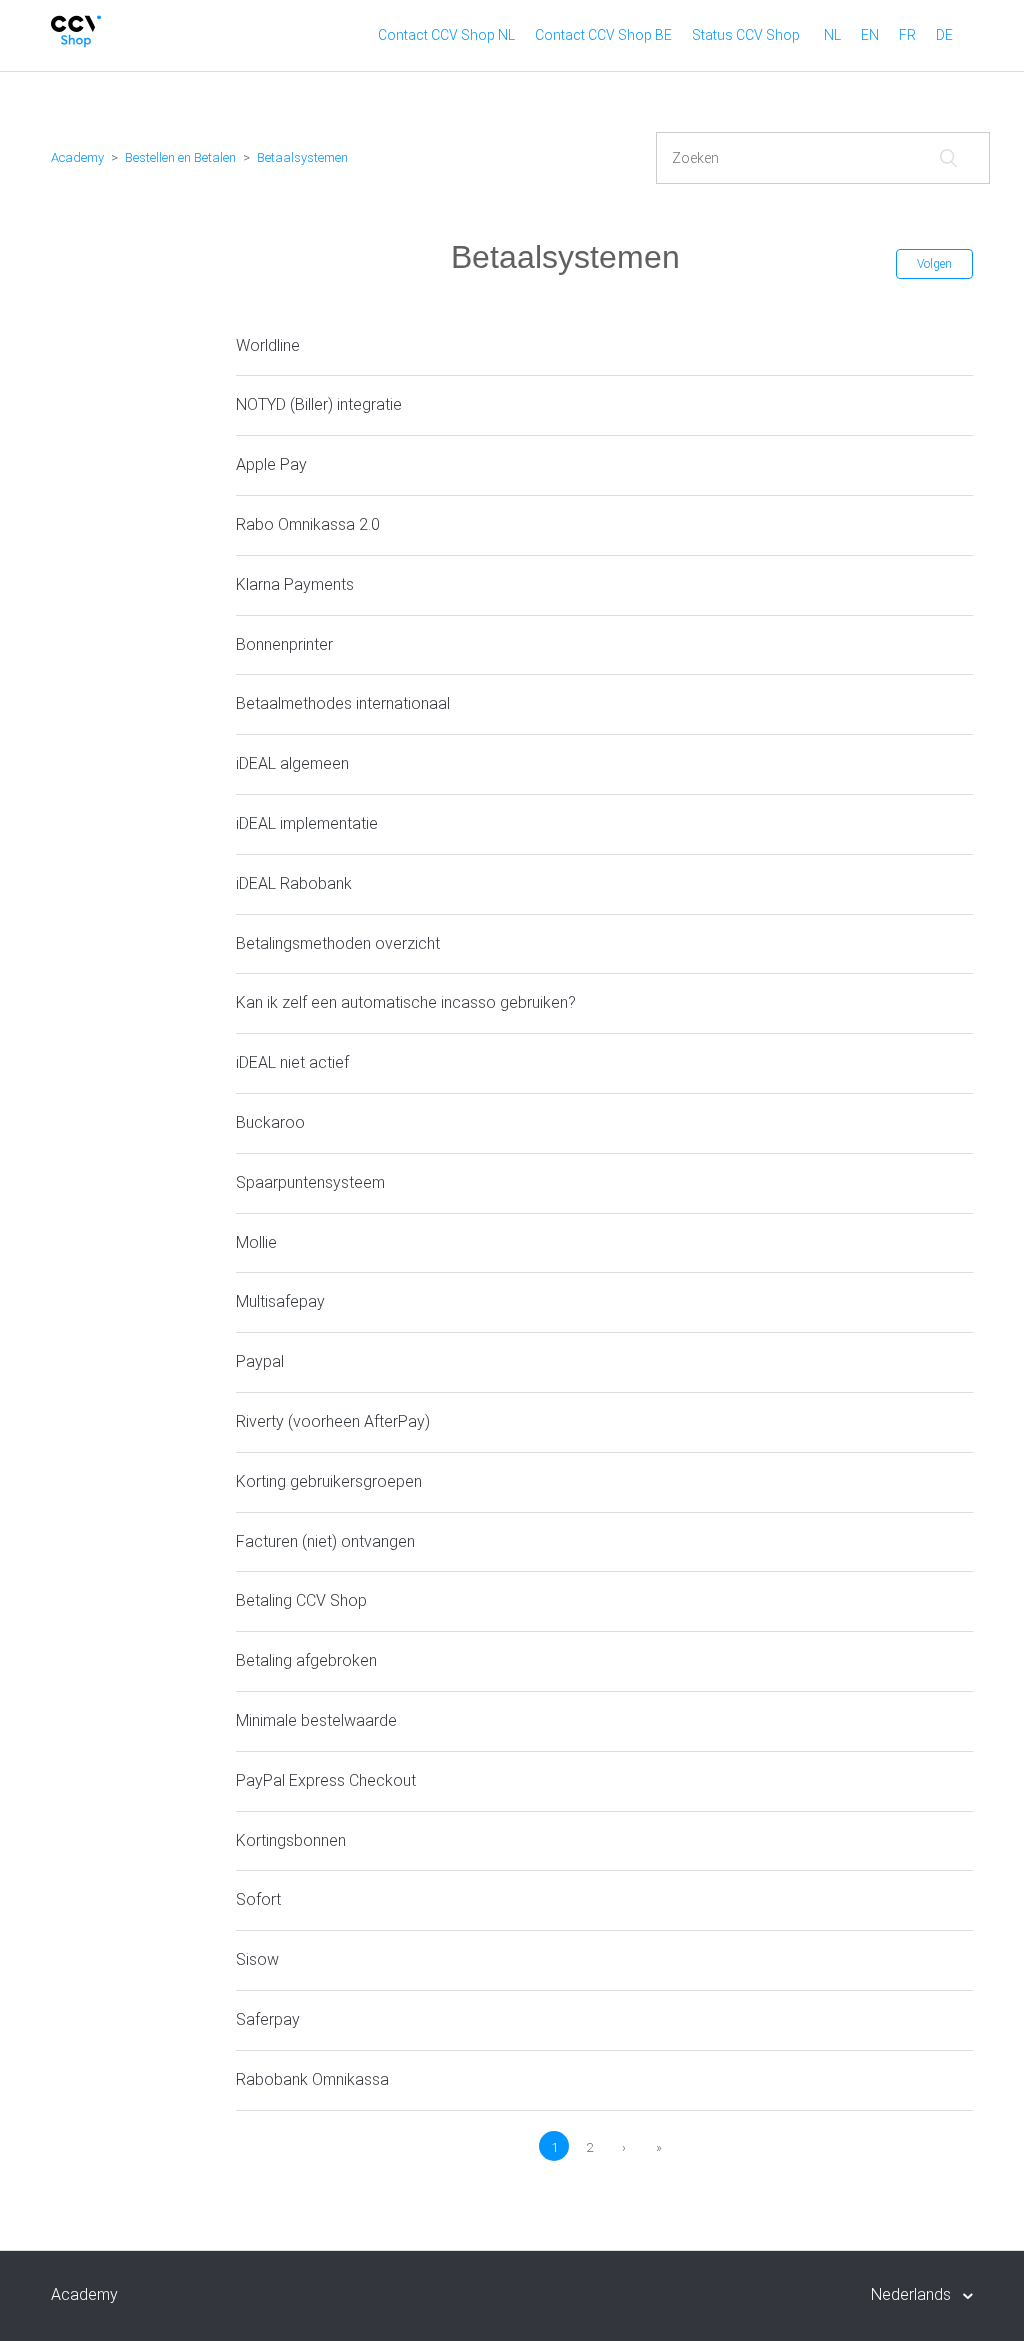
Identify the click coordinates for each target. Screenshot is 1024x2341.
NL (832, 35)
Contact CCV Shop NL (446, 35)
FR (907, 35)
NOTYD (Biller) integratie (319, 404)
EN (870, 35)
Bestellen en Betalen (180, 157)
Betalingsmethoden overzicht (338, 943)
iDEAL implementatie (307, 823)
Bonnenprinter (284, 644)
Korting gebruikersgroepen (329, 1481)
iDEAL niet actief (292, 1062)
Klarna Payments (295, 584)
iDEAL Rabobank (294, 883)
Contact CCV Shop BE (603, 35)
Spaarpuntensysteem (310, 1182)
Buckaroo (270, 1122)
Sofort (258, 1899)
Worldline (268, 345)
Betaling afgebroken (306, 1660)
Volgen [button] (934, 264)
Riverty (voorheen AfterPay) (333, 1421)
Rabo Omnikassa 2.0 (308, 524)
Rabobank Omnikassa (312, 2079)
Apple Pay (271, 464)
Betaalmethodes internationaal (343, 703)
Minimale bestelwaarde (316, 1720)
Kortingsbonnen (291, 1840)
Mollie (256, 1242)
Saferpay (268, 2019)
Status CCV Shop (746, 35)
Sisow (257, 1959)
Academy (77, 157)
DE (944, 35)
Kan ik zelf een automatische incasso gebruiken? (406, 1002)
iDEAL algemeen (292, 763)
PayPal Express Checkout (326, 1780)
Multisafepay (280, 1301)
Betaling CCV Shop (301, 1600)
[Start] (76, 42)
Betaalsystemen (302, 157)
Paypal (260, 1361)
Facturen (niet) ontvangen (325, 1541)
